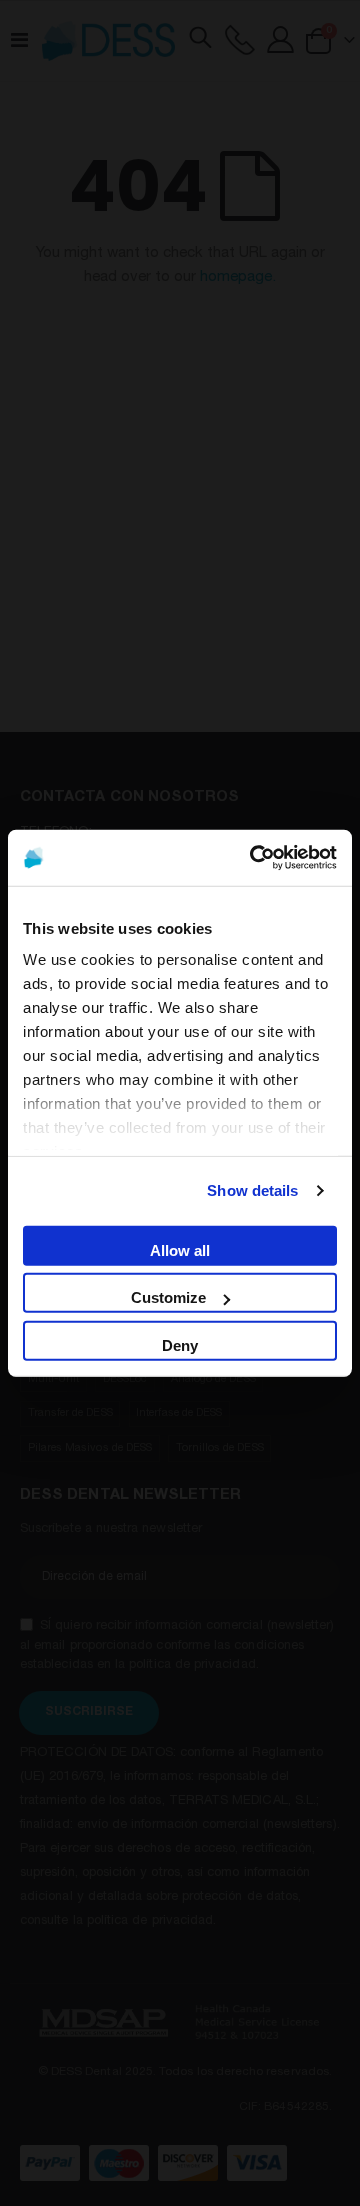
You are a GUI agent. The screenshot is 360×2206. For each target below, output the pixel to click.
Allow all (180, 1249)
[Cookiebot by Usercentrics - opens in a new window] (254, 858)
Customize (168, 1297)
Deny (180, 1344)
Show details (252, 1190)
